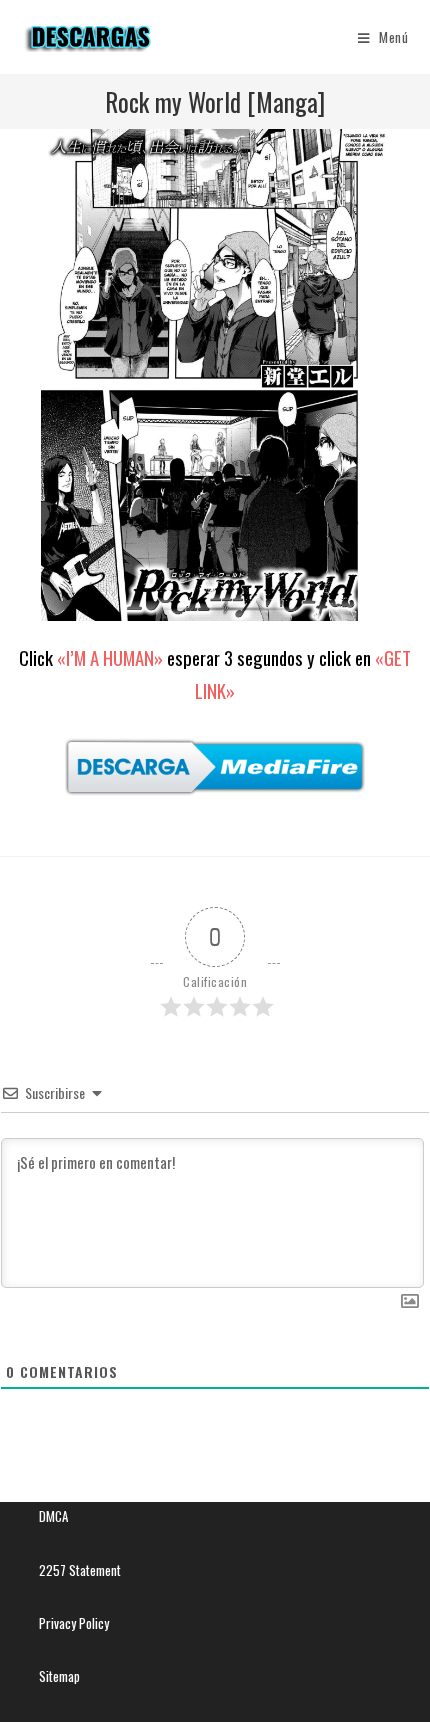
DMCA (53, 1516)
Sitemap (59, 1676)
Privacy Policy (74, 1623)
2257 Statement (80, 1570)
